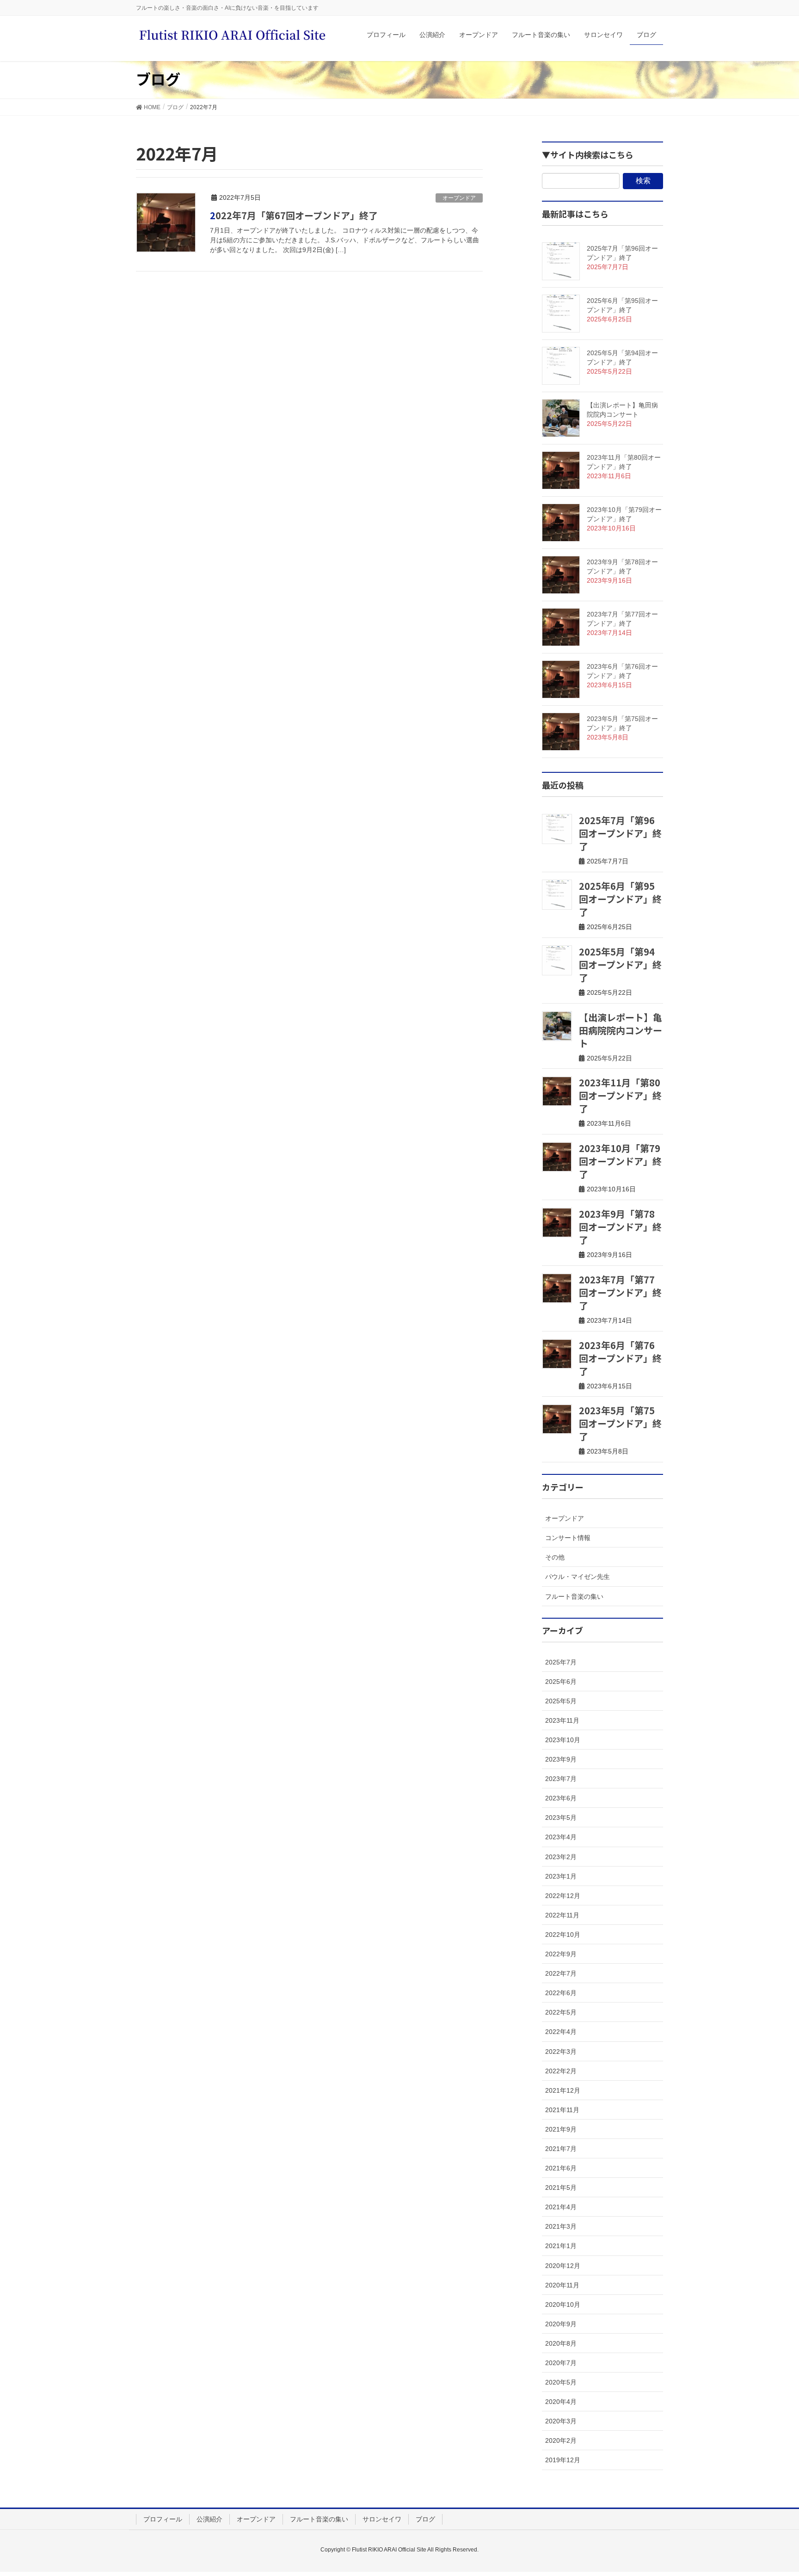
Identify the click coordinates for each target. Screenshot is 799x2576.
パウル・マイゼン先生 (578, 1577)
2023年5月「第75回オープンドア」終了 (620, 1423)
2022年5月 (561, 2012)
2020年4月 (561, 2402)
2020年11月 (562, 2285)
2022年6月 (561, 1993)
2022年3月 (561, 2052)
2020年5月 (561, 2382)
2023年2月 (561, 1857)
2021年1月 (561, 2246)
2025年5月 (561, 1701)
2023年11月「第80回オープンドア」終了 (620, 1095)
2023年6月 (561, 1798)
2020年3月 (561, 2421)
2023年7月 (561, 1779)
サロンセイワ (382, 2519)
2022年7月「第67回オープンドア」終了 (294, 215)
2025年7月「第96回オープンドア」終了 (620, 833)
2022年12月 (563, 1896)
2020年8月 (561, 2343)
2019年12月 (563, 2460)
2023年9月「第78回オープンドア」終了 (620, 1227)
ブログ (425, 2519)
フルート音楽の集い (574, 1596)
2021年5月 (561, 2188)
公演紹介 (209, 2519)
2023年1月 (561, 1876)
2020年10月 (563, 2305)
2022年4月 (561, 2032)
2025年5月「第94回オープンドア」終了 (620, 964)
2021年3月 (561, 2226)
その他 (555, 1557)
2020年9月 (561, 2324)
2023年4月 (561, 1837)
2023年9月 (561, 1759)
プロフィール (163, 2519)
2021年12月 (563, 2090)
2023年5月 (561, 1818)
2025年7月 (561, 1662)
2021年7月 (561, 2149)
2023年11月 (562, 1720)
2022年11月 (562, 1915)
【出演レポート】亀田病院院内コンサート (621, 1030)
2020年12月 (563, 2266)
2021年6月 (561, 2168)
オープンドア (459, 198)
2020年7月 (561, 2363)
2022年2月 (561, 2071)
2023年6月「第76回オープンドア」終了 (620, 1358)
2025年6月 (561, 1682)
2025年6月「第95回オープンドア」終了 (620, 899)
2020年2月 (561, 2440)
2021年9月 (561, 2129)
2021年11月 (562, 2110)
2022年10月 (563, 1935)
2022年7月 (561, 1973)
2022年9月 (561, 1954)
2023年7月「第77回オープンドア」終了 (620, 1292)
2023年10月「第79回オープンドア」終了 (620, 1161)
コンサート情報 (568, 1538)
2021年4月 (561, 2207)
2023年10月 (563, 1740)
